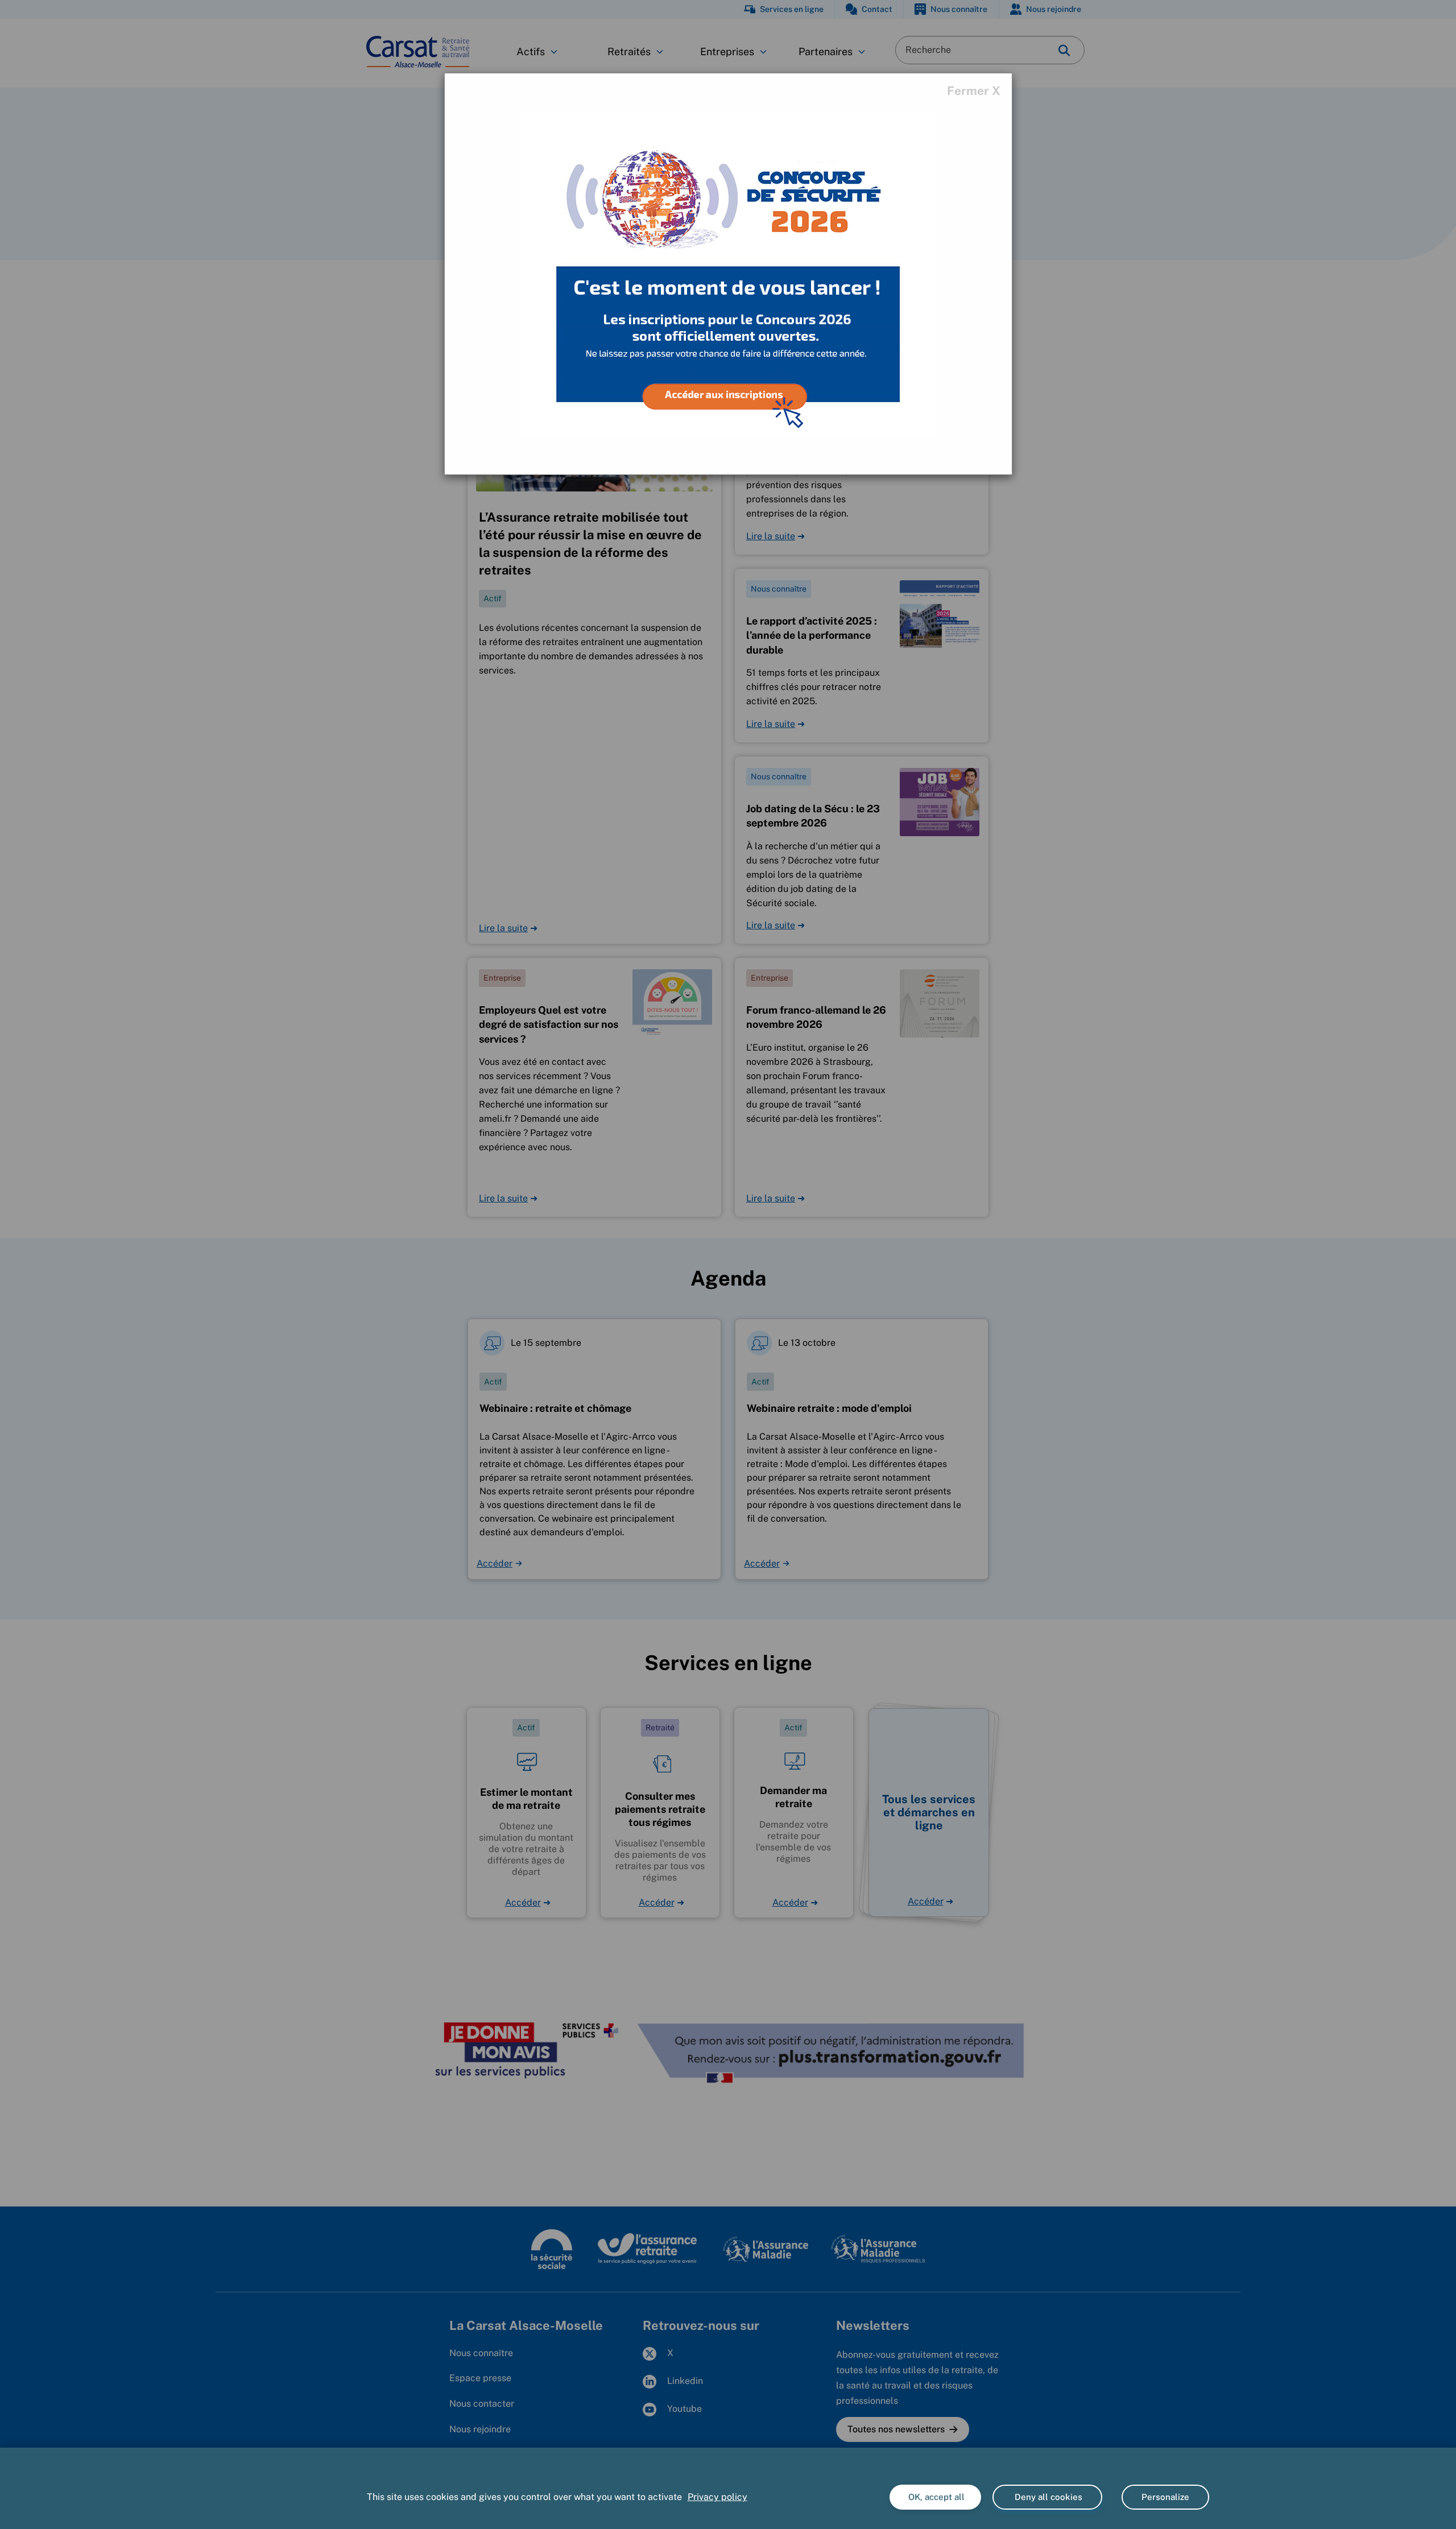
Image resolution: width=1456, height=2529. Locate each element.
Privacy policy (717, 2497)
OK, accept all (935, 2497)
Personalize (1165, 2497)
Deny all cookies (1047, 2497)
